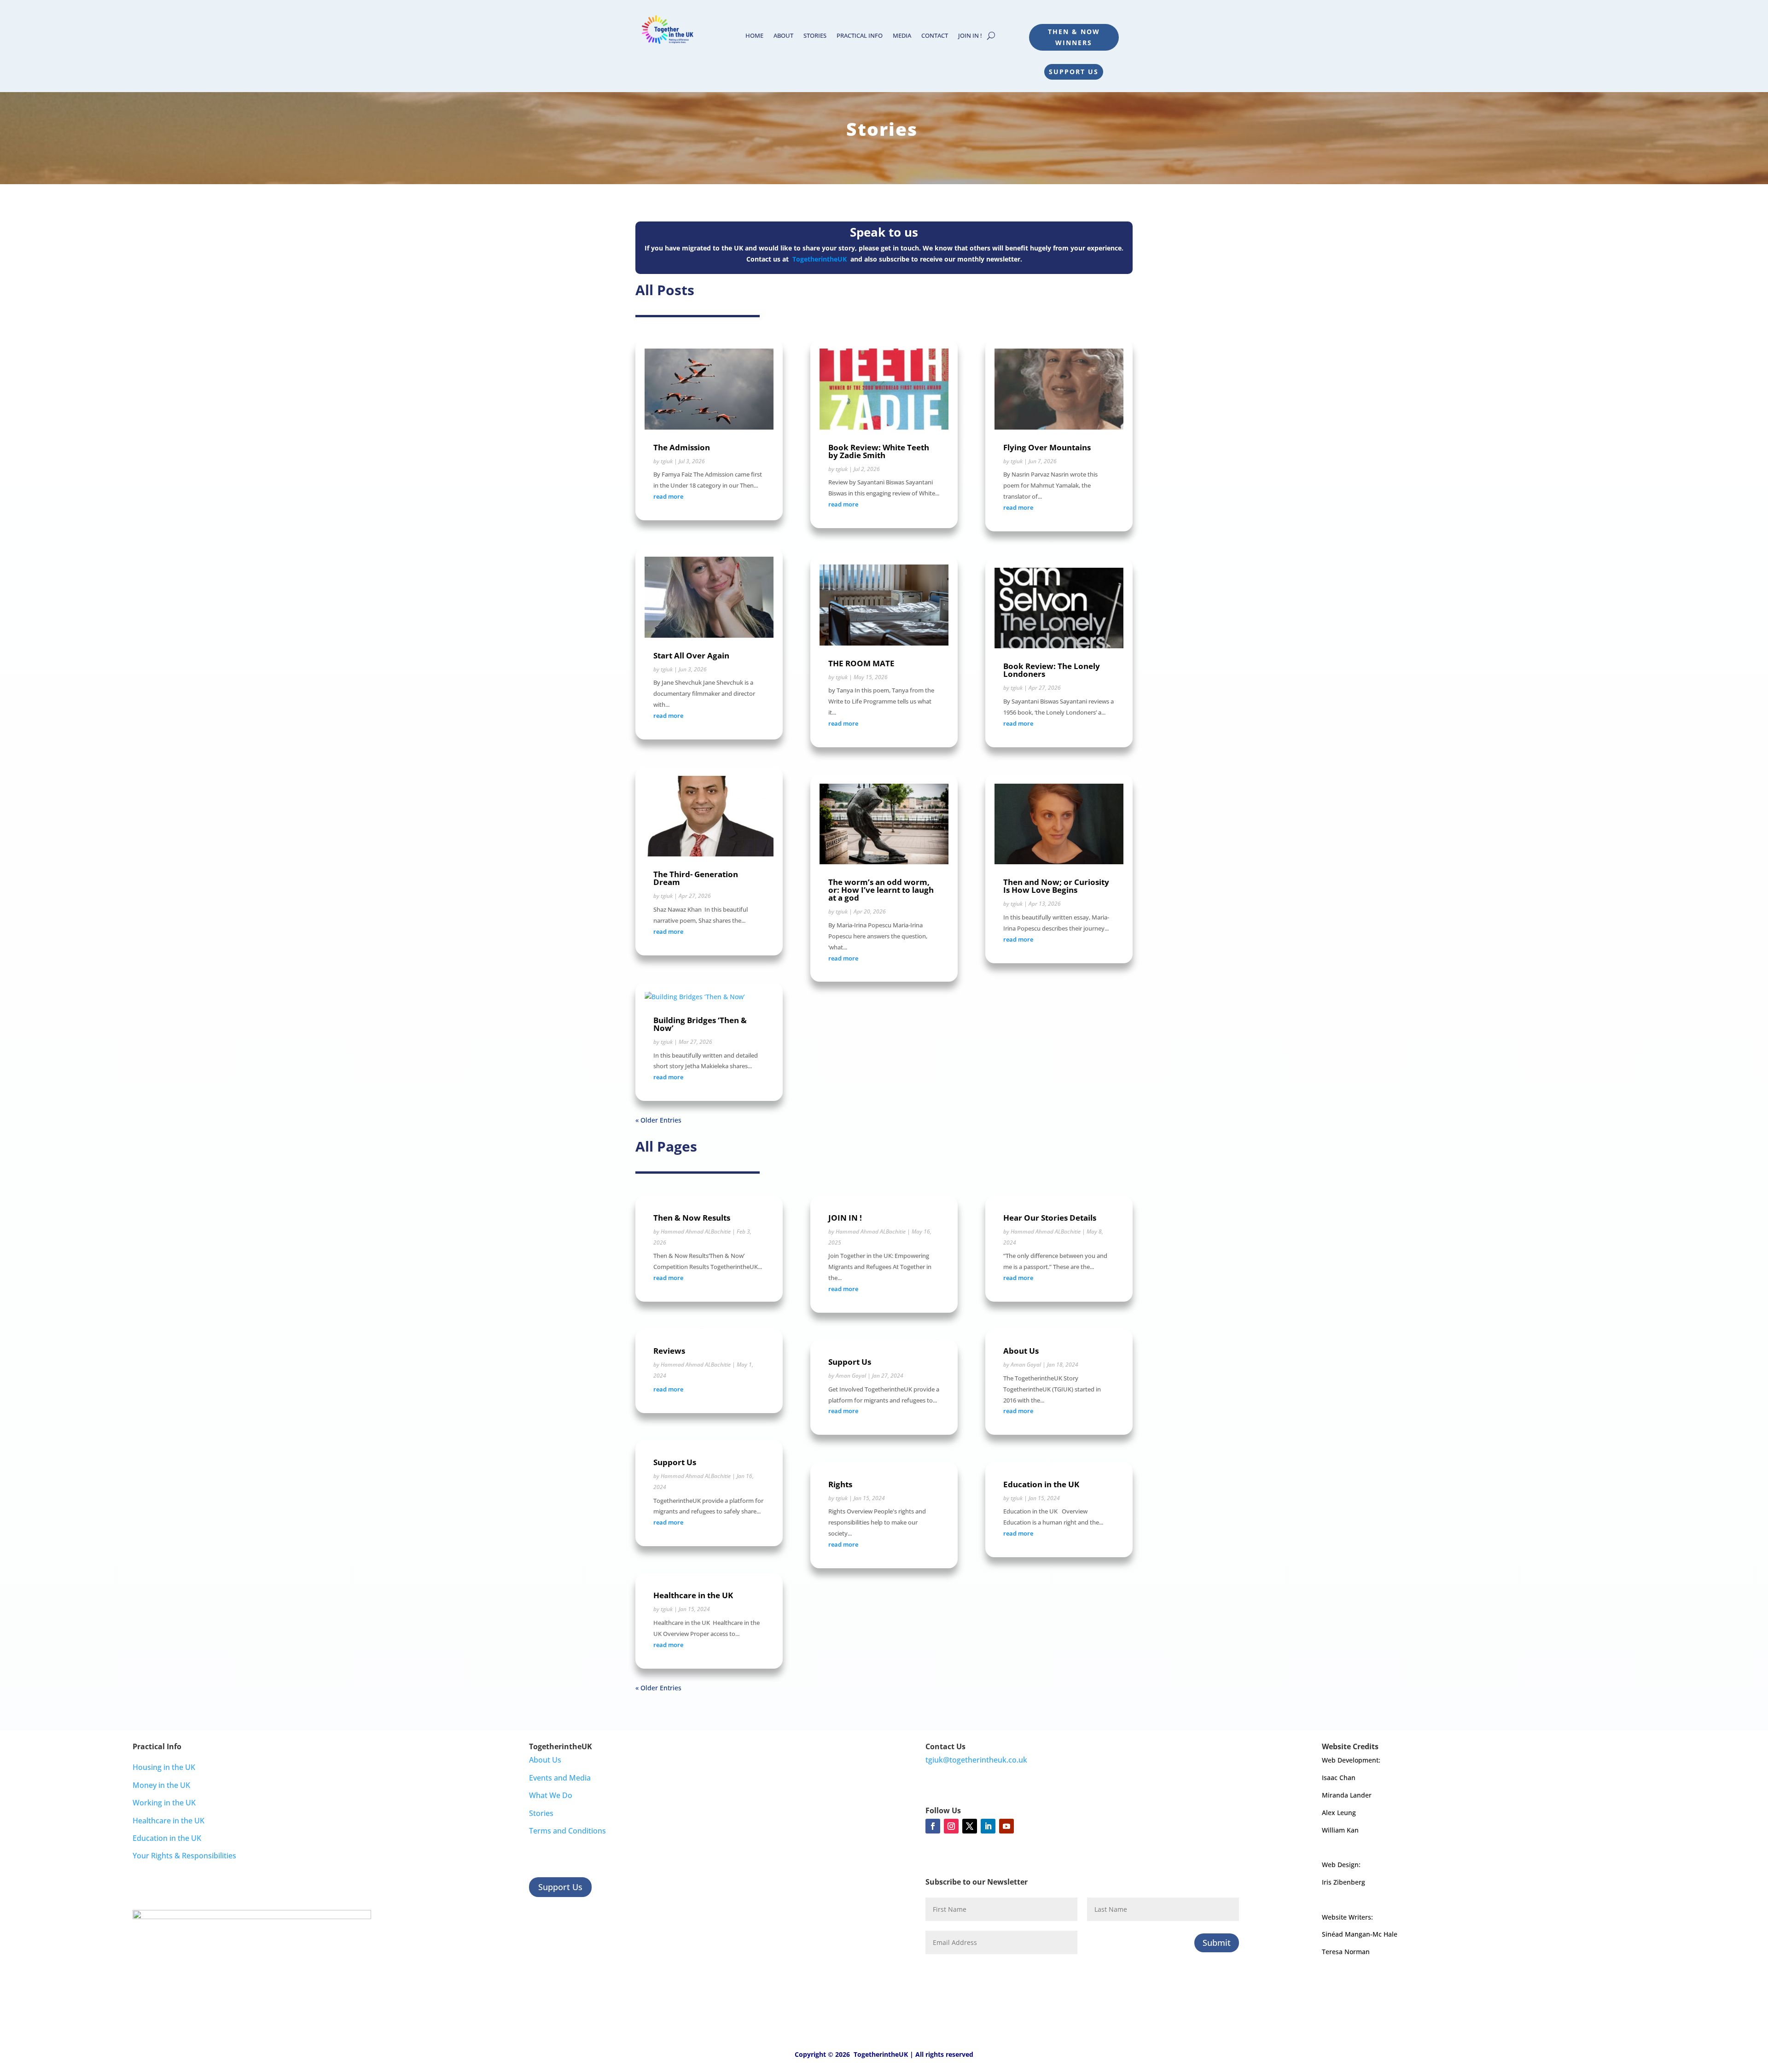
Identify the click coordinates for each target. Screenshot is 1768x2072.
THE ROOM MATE (861, 663)
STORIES (815, 36)
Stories (541, 1813)
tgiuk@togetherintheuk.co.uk (976, 1760)
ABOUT (783, 36)
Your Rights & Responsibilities (184, 1856)
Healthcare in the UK (693, 1595)
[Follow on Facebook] (933, 1826)
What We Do (551, 1795)
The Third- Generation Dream (696, 878)
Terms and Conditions (567, 1831)
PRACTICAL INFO (860, 36)
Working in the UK (164, 1803)
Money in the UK (161, 1785)
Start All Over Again (691, 655)
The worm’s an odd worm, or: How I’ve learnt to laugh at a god (881, 890)
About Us (1021, 1351)
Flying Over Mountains (1047, 447)
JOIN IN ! (970, 36)
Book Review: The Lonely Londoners (1052, 670)
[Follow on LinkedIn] (988, 1826)
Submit (1217, 1943)
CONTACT (935, 36)
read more (668, 496)
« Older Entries (658, 1120)
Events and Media (560, 1778)
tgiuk (667, 461)
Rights (840, 1484)
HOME (754, 36)
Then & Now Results (692, 1218)
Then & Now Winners (1074, 37)
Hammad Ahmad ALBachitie (696, 1231)
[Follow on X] (970, 1826)
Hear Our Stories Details (1050, 1218)
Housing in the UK (164, 1767)
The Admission (682, 447)
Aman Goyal (851, 1376)
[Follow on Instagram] (951, 1826)
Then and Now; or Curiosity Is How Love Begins (1056, 886)
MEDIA (902, 36)
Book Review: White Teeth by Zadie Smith (879, 451)
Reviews (669, 1351)
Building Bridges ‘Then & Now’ (700, 1024)
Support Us (1074, 72)
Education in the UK (1041, 1484)
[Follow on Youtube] (1006, 1826)
